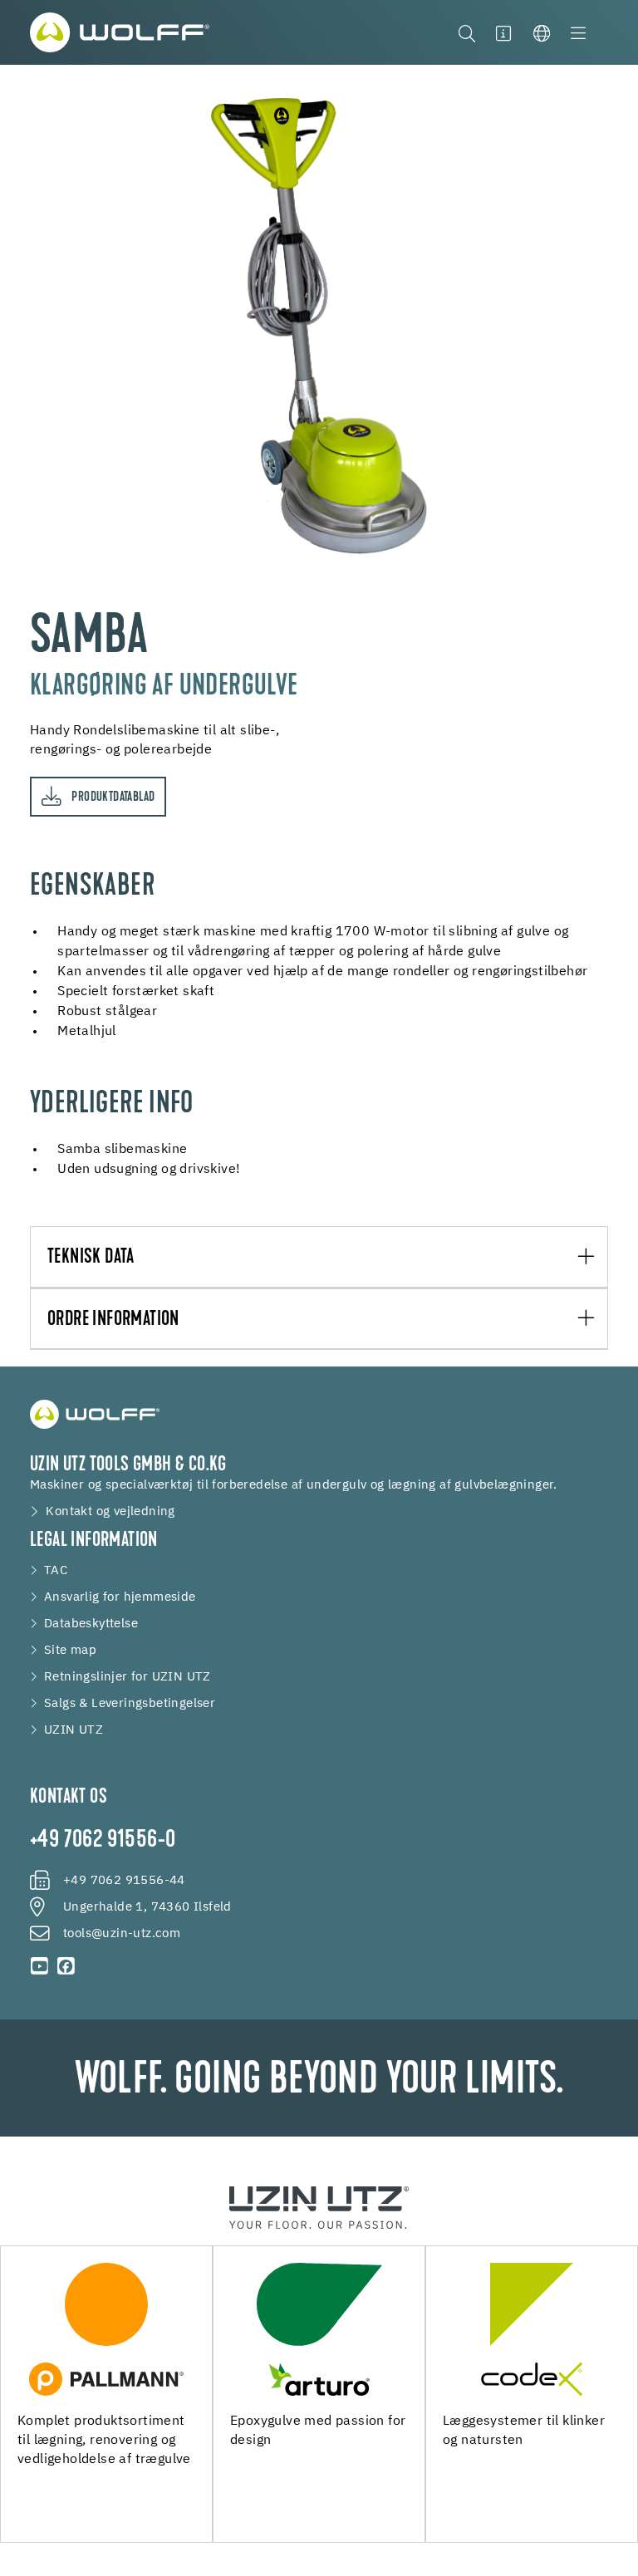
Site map (70, 1651)
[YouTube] (40, 1966)
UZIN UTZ (74, 1730)
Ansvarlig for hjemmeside (120, 1597)
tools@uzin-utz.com (122, 1934)
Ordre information (113, 1320)
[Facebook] (66, 1966)
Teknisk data (91, 1258)
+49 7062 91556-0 (103, 1841)
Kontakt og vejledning (110, 1512)
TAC (56, 1571)
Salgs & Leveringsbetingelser (130, 1704)
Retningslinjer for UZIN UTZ (128, 1677)
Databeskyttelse (91, 1624)
